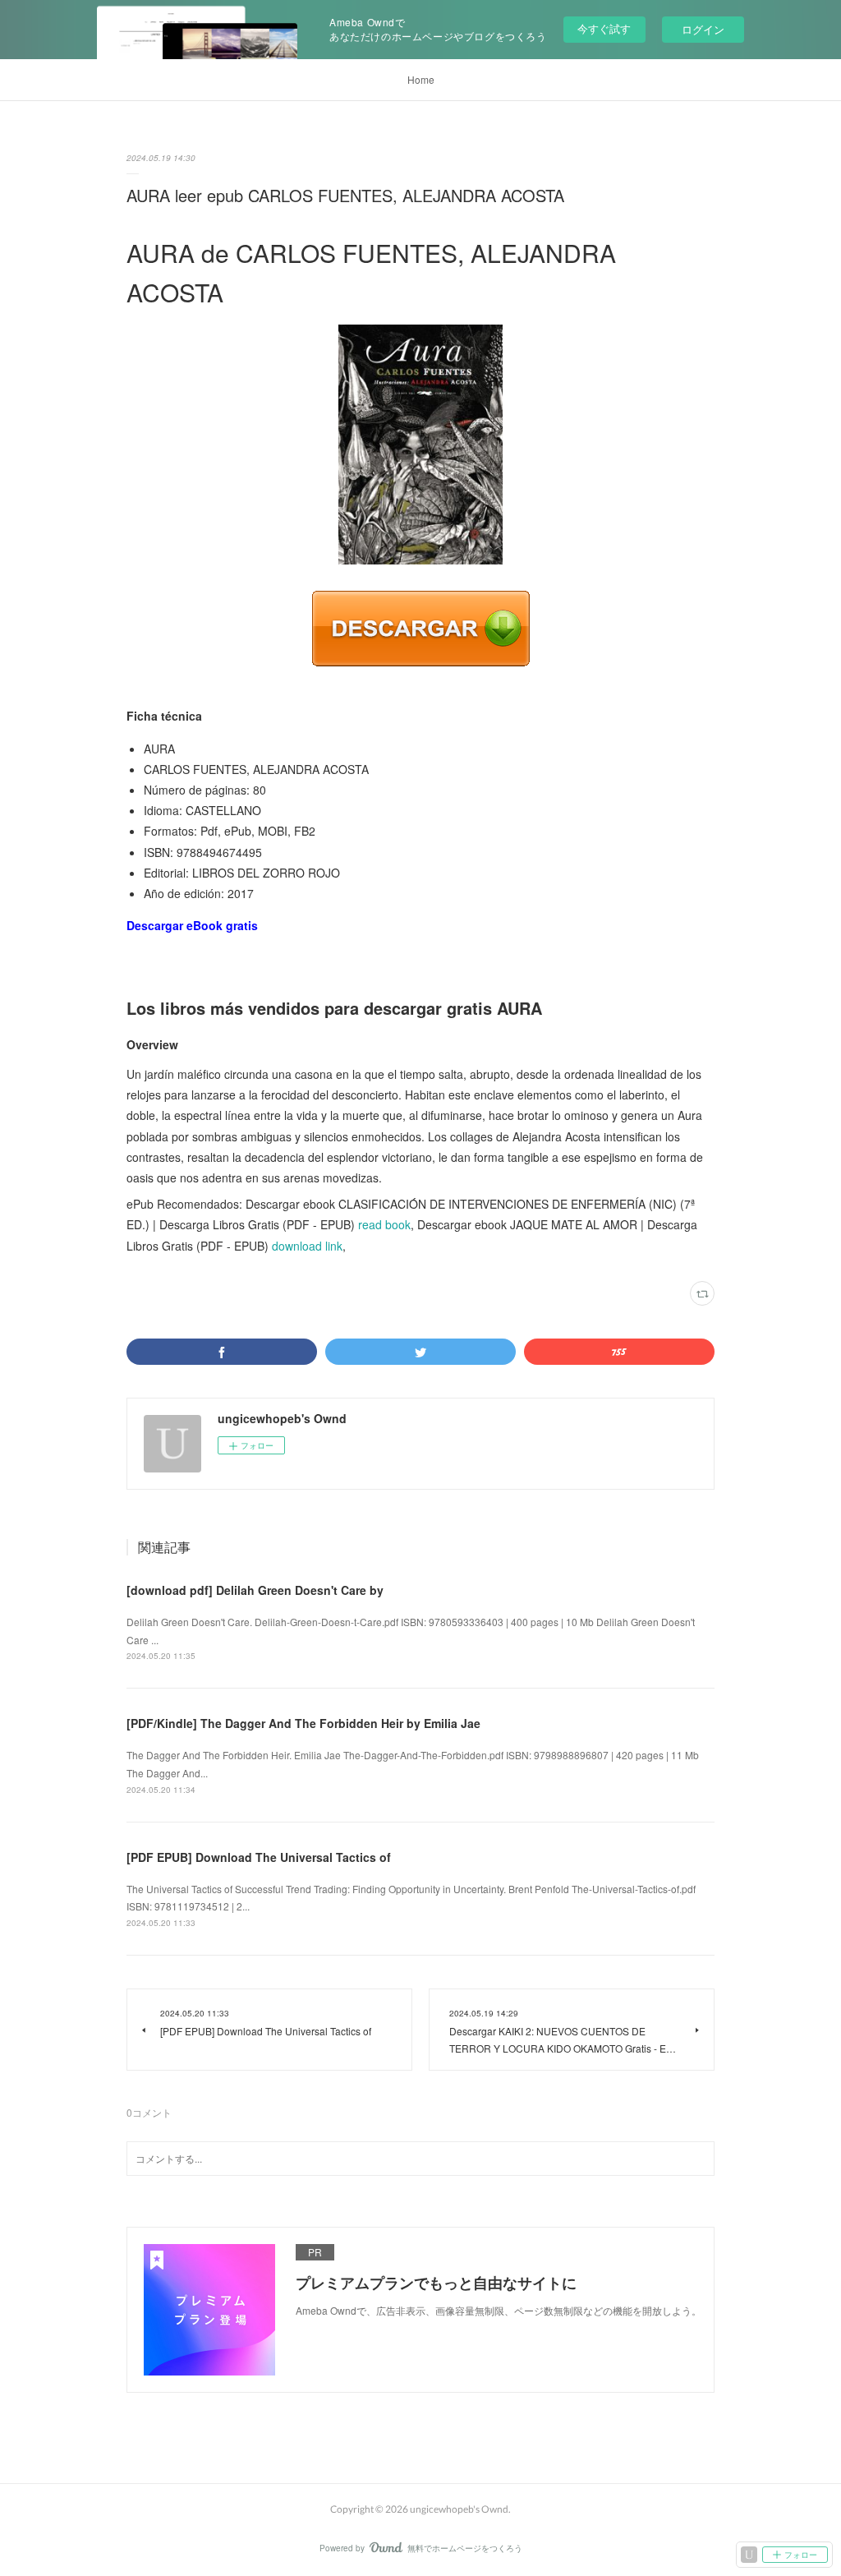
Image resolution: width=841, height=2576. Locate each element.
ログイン (703, 29)
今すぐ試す (604, 28)
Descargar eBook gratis (192, 925)
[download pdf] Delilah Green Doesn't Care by (255, 1590)
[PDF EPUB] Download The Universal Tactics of (259, 1857)
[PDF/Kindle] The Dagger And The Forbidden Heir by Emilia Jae (303, 1723)
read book (384, 1224)
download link (307, 1246)
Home (421, 79)
